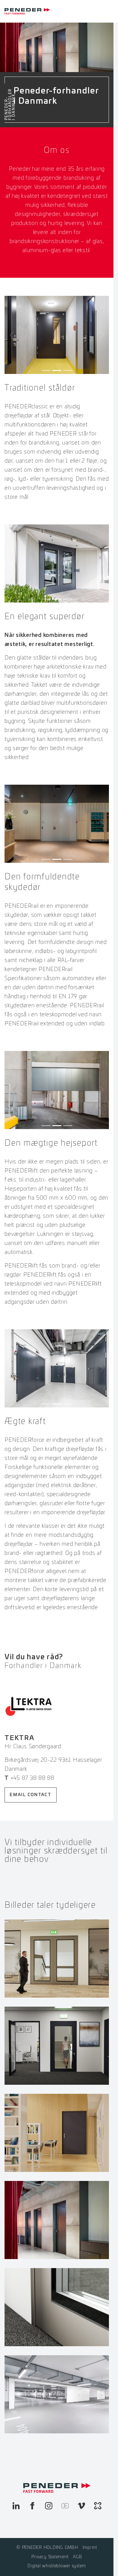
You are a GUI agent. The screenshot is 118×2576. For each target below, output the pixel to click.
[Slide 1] (46, 370)
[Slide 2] (57, 370)
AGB (77, 2557)
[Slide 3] (68, 370)
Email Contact (31, 1795)
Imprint (90, 2548)
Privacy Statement (50, 2557)
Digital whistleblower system (57, 2566)
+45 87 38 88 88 (33, 1778)
